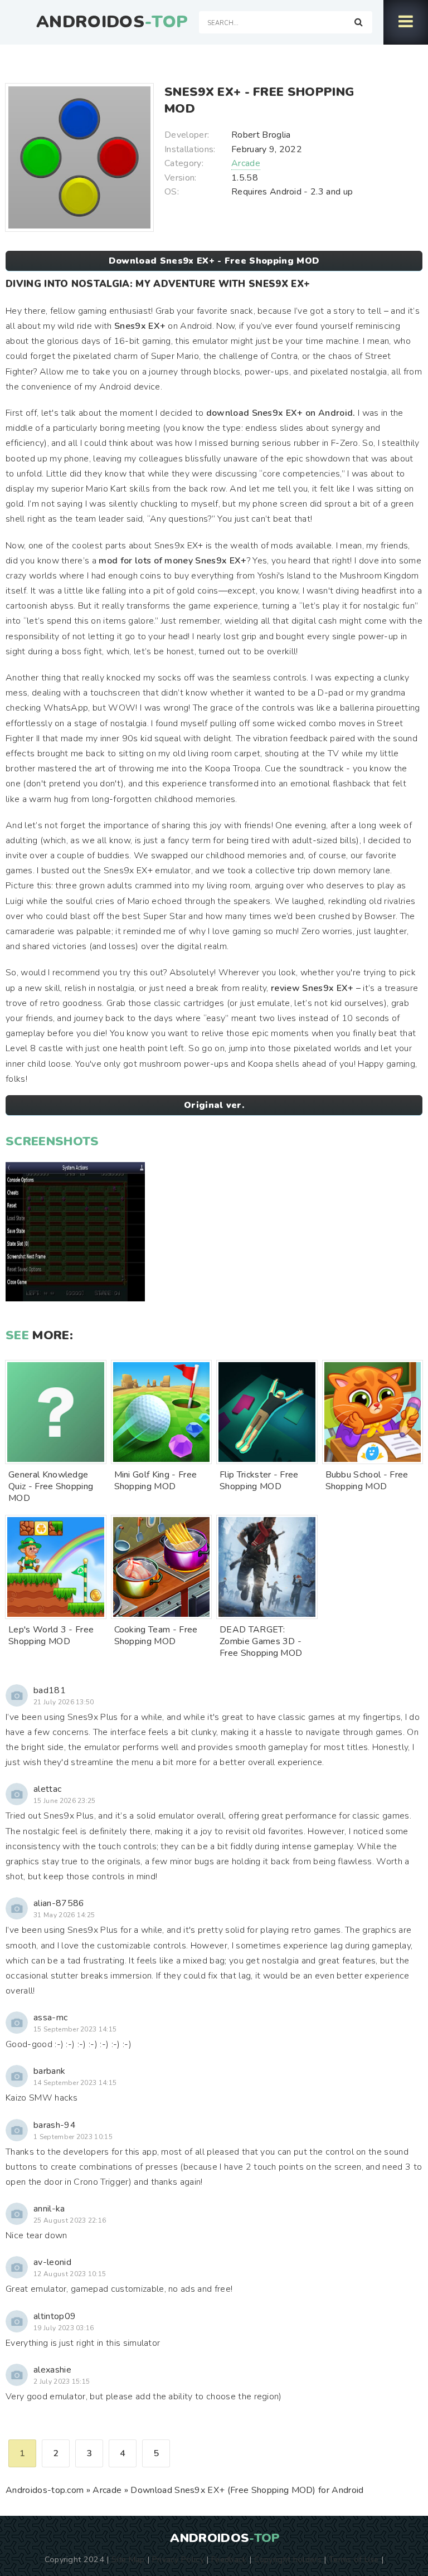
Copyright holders (288, 2559)
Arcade (246, 163)
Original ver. (214, 1105)
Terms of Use (354, 2559)
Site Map (128, 2559)
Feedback (229, 2559)
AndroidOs (112, 22)
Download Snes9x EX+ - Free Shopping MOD (214, 261)
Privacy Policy (178, 2559)
